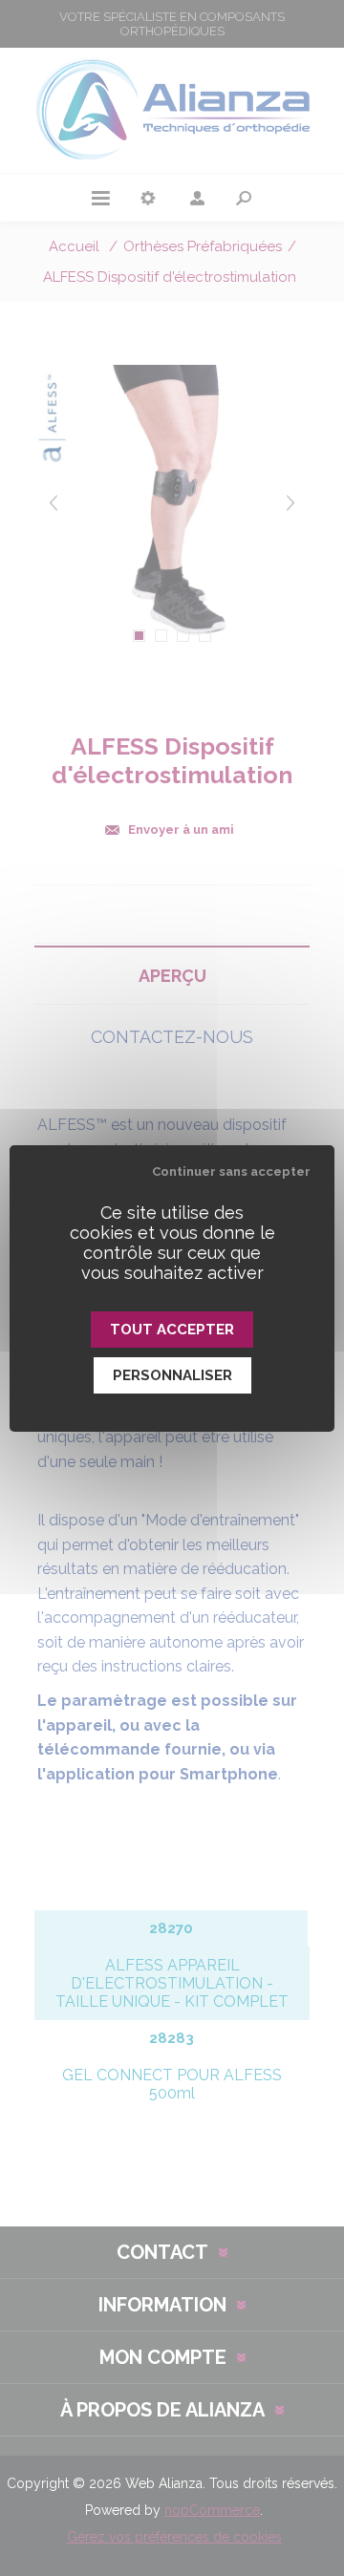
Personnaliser (172, 1375)
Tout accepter (172, 1330)
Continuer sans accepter (231, 1171)
